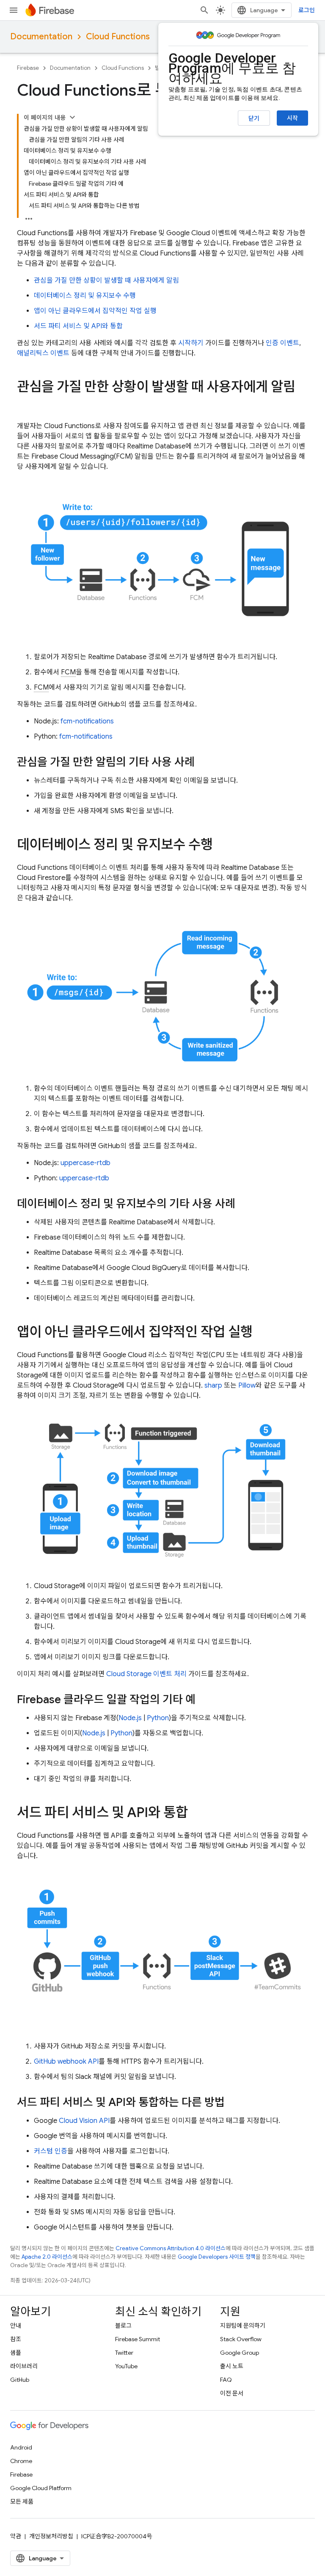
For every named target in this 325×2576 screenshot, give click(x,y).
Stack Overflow (241, 2339)
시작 (292, 118)
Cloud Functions (118, 37)
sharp (213, 1386)
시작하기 (191, 343)
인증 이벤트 (282, 343)
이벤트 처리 (146, 1674)
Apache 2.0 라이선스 (47, 2257)
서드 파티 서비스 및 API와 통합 (78, 326)
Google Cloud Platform (41, 2488)
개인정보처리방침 (51, 2536)
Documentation (41, 37)
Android (21, 2447)
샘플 (16, 2353)
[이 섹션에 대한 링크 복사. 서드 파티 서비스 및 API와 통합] (196, 1814)
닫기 (254, 118)
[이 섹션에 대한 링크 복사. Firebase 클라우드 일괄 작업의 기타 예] (204, 1700)
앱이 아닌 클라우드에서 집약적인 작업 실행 (95, 311)
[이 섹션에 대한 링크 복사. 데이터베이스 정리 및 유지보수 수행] (221, 846)
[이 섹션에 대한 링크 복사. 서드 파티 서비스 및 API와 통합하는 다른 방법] (233, 2103)
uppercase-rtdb (85, 1163)
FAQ (226, 2380)
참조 (16, 2339)
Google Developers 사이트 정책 (217, 2257)
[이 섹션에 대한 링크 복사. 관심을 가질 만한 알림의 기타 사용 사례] (203, 763)
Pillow (247, 1386)
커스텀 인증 (51, 2151)
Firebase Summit (138, 2339)
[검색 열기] (204, 10)
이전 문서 (232, 2393)
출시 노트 (232, 2366)
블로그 (123, 2326)
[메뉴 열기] (14, 10)
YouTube (126, 2366)
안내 (16, 2326)
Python (158, 1718)
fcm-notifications (87, 721)
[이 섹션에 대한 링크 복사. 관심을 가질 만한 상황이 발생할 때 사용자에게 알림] (25, 404)
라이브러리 (24, 2366)
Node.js (130, 1718)
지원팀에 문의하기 (243, 2326)
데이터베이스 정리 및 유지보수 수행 (85, 296)
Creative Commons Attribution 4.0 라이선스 (171, 2248)
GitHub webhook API (66, 2062)
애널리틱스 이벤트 (43, 353)
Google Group (240, 2353)
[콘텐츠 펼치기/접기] (72, 117)
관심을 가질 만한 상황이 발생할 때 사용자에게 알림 (106, 280)
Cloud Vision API (84, 2121)
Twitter (124, 2353)
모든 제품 (22, 2502)
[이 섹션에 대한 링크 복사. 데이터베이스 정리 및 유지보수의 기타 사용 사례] (244, 1204)
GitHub (20, 2380)
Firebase (28, 68)
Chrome (21, 2461)
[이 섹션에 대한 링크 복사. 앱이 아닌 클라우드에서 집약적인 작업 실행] (261, 1333)
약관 (16, 2536)
